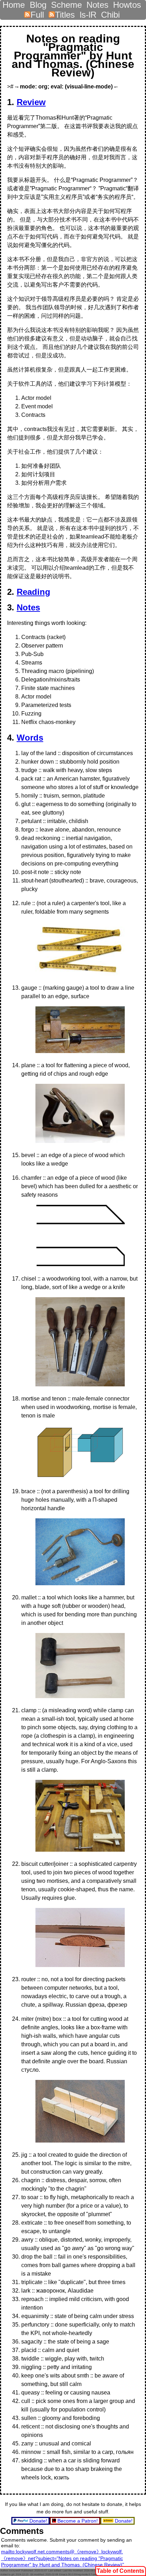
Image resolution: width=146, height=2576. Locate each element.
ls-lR (88, 13)
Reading (33, 592)
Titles (65, 13)
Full (37, 13)
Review (31, 102)
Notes (97, 3)
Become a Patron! (78, 2521)
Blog (38, 3)
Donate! (38, 2521)
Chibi (110, 13)
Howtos (127, 3)
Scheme (66, 3)
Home (14, 3)
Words (30, 738)
